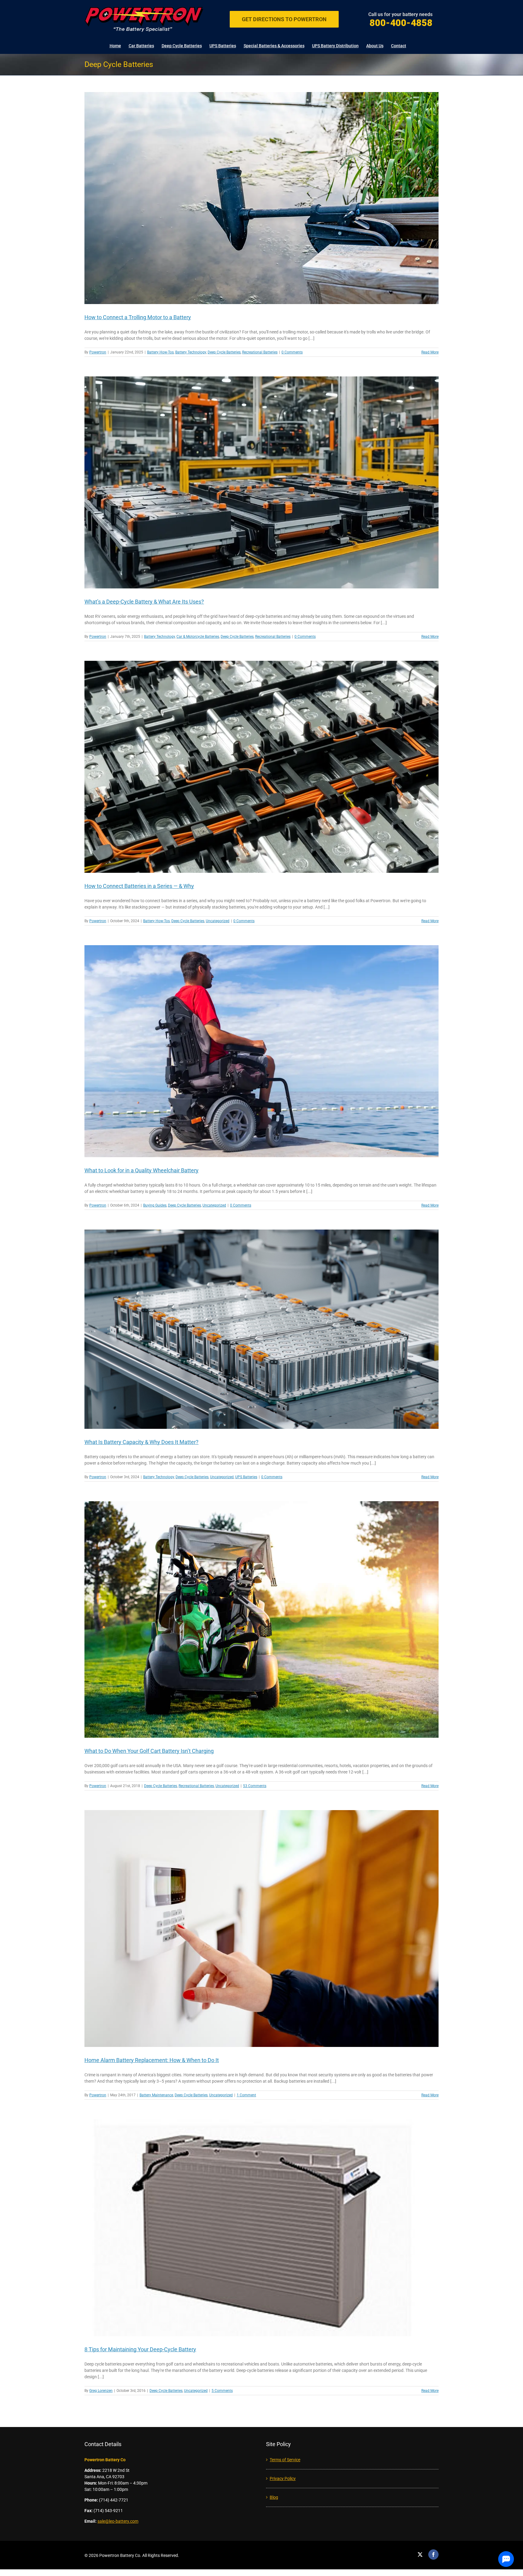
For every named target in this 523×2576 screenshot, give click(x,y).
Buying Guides (155, 1205)
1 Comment (246, 2095)
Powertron (98, 352)
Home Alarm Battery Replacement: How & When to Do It (152, 2060)
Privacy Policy (283, 2478)
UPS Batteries (246, 1477)
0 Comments (292, 352)
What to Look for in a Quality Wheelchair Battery (141, 1170)
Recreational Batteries (260, 352)
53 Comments (255, 1786)
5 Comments (222, 2391)
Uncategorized (218, 921)
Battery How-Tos (160, 352)
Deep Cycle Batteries (224, 352)
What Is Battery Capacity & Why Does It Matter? (141, 1442)
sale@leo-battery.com (118, 2521)
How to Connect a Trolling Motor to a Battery (138, 317)
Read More (430, 352)
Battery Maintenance (156, 2095)
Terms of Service (285, 2460)
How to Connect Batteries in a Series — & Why (139, 886)
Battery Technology (191, 352)
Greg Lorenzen (101, 2391)
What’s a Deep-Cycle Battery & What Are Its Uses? (144, 602)
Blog (274, 2497)
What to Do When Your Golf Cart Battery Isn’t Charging (149, 1751)
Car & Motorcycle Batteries (198, 637)
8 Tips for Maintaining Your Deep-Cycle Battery (140, 2349)
